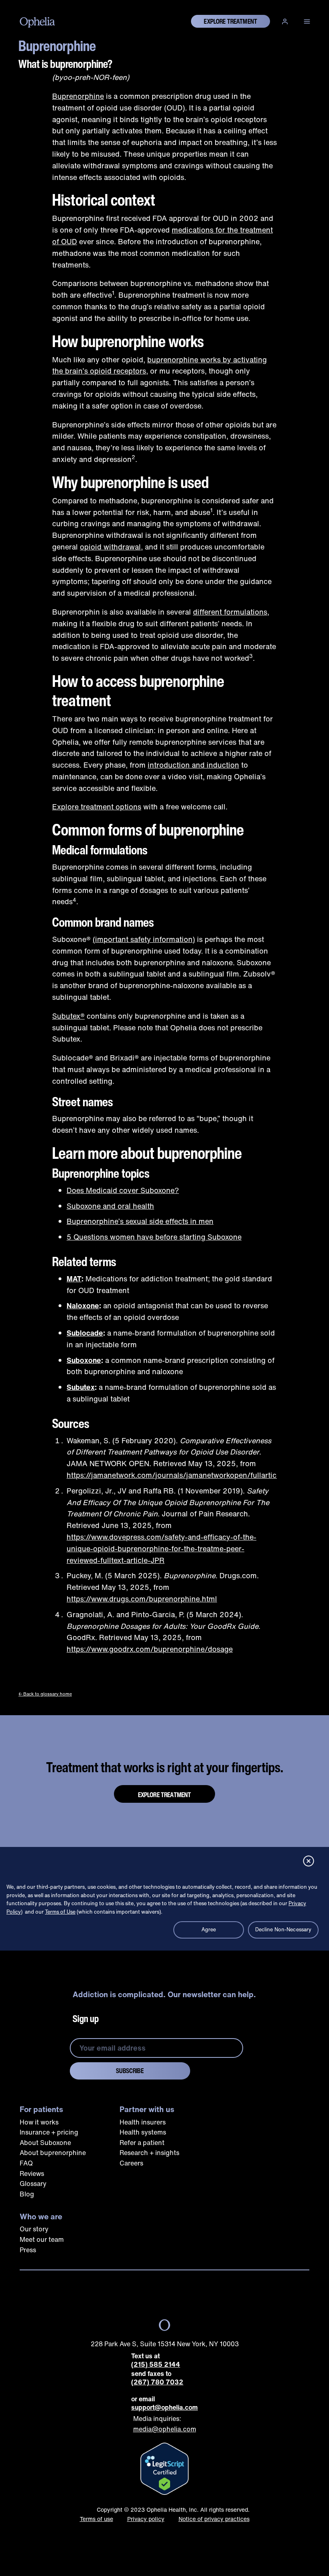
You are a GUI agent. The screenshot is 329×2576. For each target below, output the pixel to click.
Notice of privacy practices (214, 2519)
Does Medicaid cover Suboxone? (123, 1190)
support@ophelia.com (164, 2407)
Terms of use (96, 2519)
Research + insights (149, 2153)
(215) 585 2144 (156, 2365)
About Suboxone (45, 2143)
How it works (39, 2122)
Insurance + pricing (49, 2132)
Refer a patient (142, 2143)
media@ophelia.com (165, 2429)
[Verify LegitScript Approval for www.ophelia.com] (164, 2469)
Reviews (32, 2174)
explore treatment (231, 21)
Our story (34, 2229)
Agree (209, 1929)
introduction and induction (193, 765)
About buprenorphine (53, 2153)
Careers (131, 2163)
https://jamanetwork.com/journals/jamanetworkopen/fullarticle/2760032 (193, 1475)
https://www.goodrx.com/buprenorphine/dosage (150, 1649)
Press (28, 2250)
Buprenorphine (78, 96)
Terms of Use (60, 1912)
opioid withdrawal (110, 547)
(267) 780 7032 (157, 2382)
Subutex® (68, 1016)
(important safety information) (144, 939)
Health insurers (143, 2122)
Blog (27, 2194)
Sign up (86, 2018)
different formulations (230, 612)
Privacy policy (146, 2519)
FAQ (26, 2163)
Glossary (33, 2184)
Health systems (143, 2132)
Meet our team (42, 2239)
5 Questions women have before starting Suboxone (154, 1237)
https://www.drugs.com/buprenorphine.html (142, 1599)
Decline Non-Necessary (283, 1929)
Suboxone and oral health (110, 1206)
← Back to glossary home (45, 1694)
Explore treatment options (97, 807)
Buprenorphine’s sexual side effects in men (140, 1221)
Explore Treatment (165, 1795)
